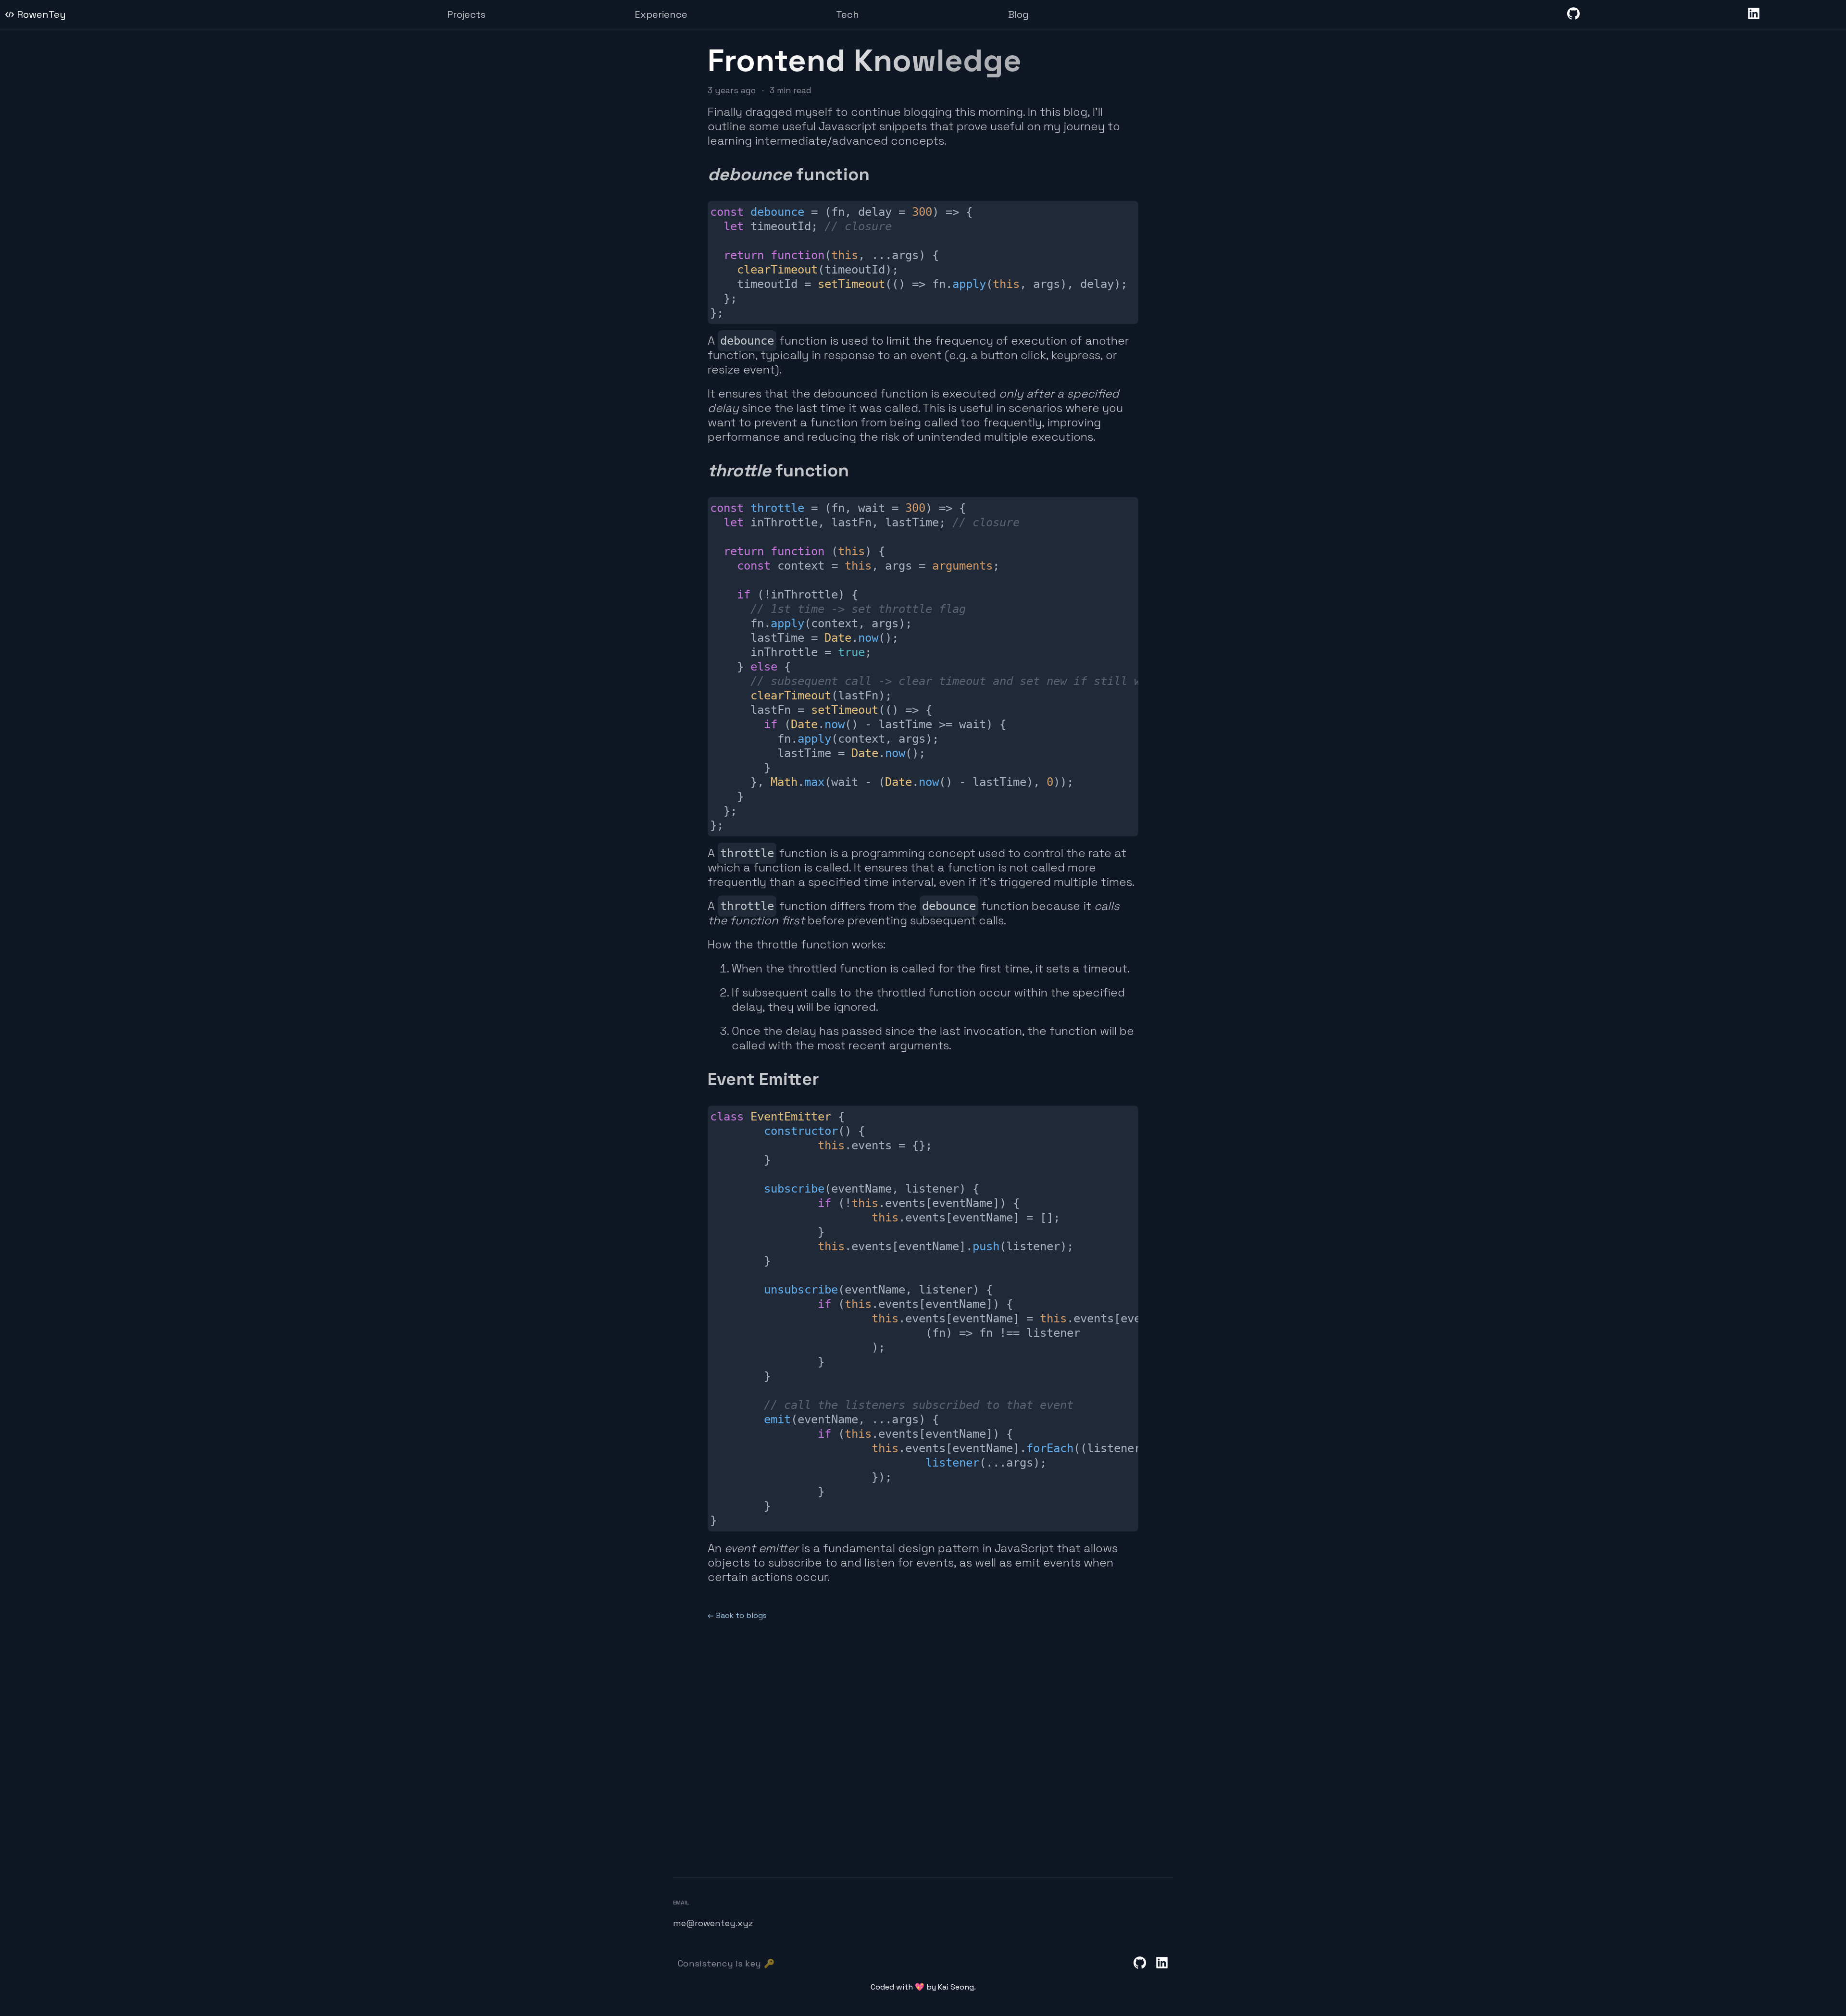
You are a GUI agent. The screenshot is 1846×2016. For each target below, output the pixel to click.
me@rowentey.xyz (713, 1923)
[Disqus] (923, 1741)
